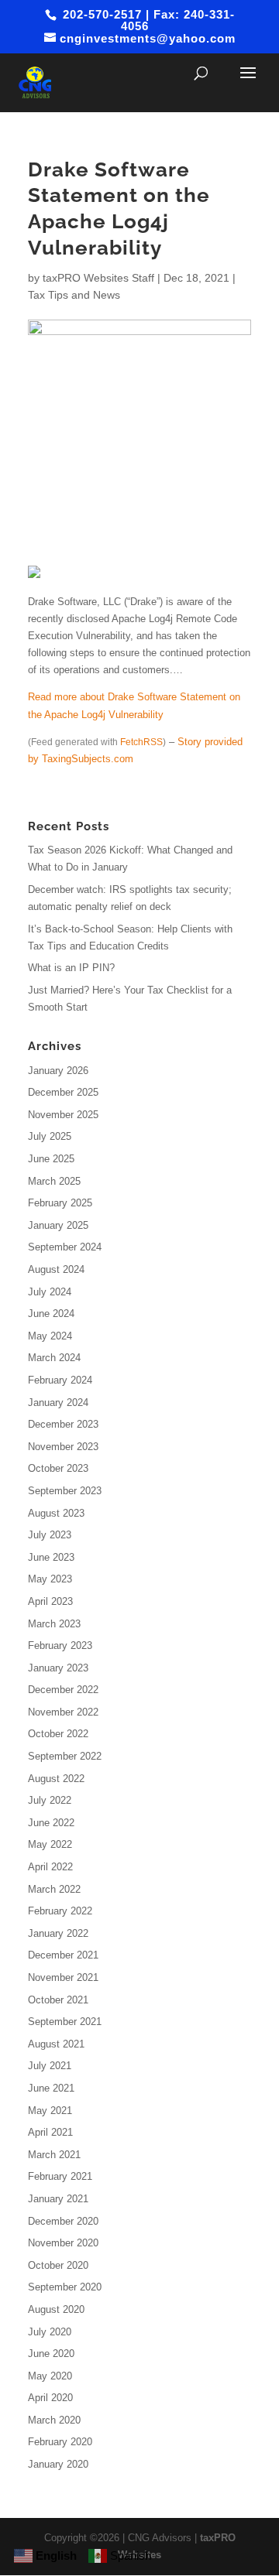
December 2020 (63, 2221)
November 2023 (63, 1447)
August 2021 (56, 2044)
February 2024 (60, 1380)
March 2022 (54, 1889)
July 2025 (50, 1136)
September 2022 (65, 1756)
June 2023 (51, 1557)
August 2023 (56, 1513)
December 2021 (63, 1955)
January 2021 (58, 2199)
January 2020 (58, 2464)
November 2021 (63, 1977)
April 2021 (50, 2132)
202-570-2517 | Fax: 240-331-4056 (147, 20)
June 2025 (51, 1159)
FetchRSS (141, 742)
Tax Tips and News (74, 295)
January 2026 (58, 1071)
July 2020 (50, 2332)
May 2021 (50, 2111)
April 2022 (50, 1867)
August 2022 (56, 1779)
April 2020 (50, 2398)
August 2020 (56, 2309)
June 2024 (51, 1314)
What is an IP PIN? (71, 968)
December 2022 (63, 1690)
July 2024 (50, 1292)
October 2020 (58, 2265)
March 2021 (54, 2155)
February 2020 (60, 2442)
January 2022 (58, 1933)
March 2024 (54, 1358)
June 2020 (51, 2354)
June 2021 (51, 2088)
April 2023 (50, 1601)
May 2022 (50, 1844)
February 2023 (60, 1645)
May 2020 (50, 2376)
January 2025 (58, 1225)
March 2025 (54, 1181)
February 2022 (60, 1911)
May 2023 (50, 1579)
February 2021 (60, 2176)
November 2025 (63, 1115)
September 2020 (65, 2287)
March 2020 (54, 2420)
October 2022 (58, 1734)
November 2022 (63, 1712)
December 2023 (63, 1424)
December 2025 (63, 1092)
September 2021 (65, 2022)
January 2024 (58, 1403)
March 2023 (54, 1624)
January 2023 (58, 1668)
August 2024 (56, 1269)
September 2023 (65, 1491)
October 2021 (58, 2000)
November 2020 (63, 2243)
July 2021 (50, 2066)
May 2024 (50, 1336)
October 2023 (58, 1468)
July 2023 (50, 1535)
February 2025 (60, 1203)
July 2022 (50, 1800)
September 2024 (65, 1247)
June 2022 (51, 1823)
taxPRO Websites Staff (98, 278)
